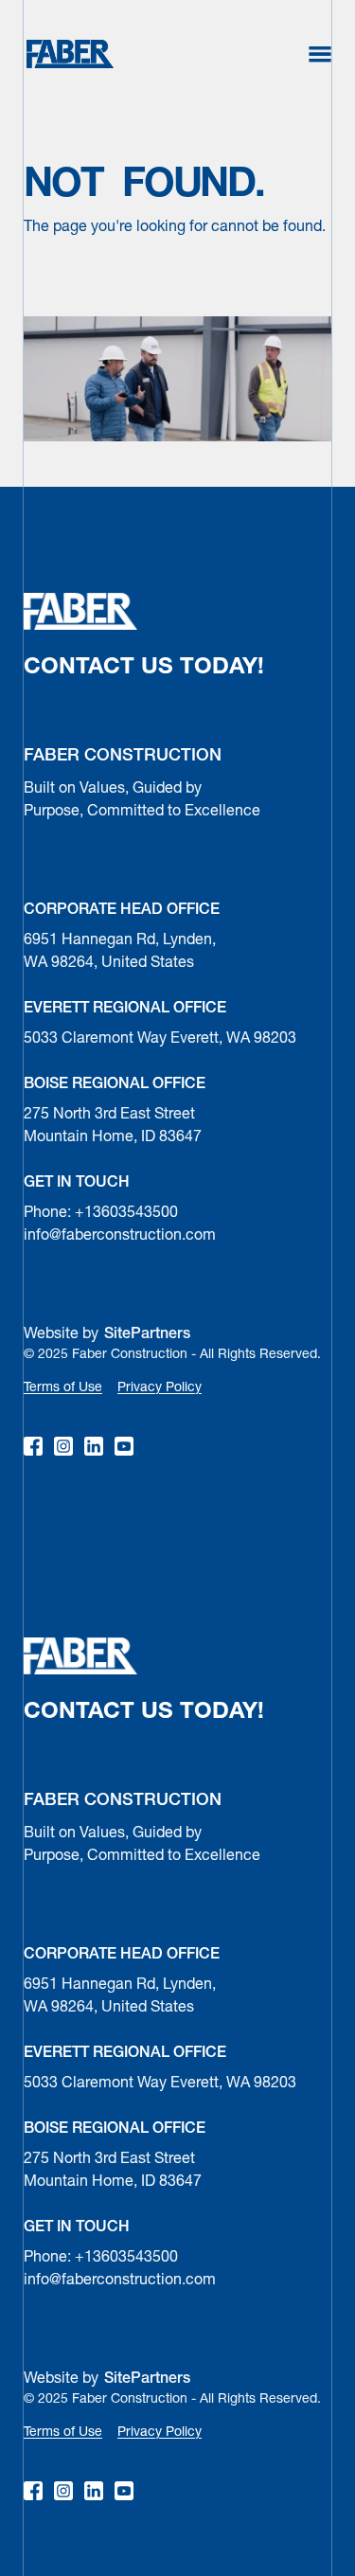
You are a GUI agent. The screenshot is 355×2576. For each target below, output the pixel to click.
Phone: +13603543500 (101, 1213)
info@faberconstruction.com (120, 1236)
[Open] (320, 54)
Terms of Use (63, 1388)
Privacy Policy (160, 1388)
